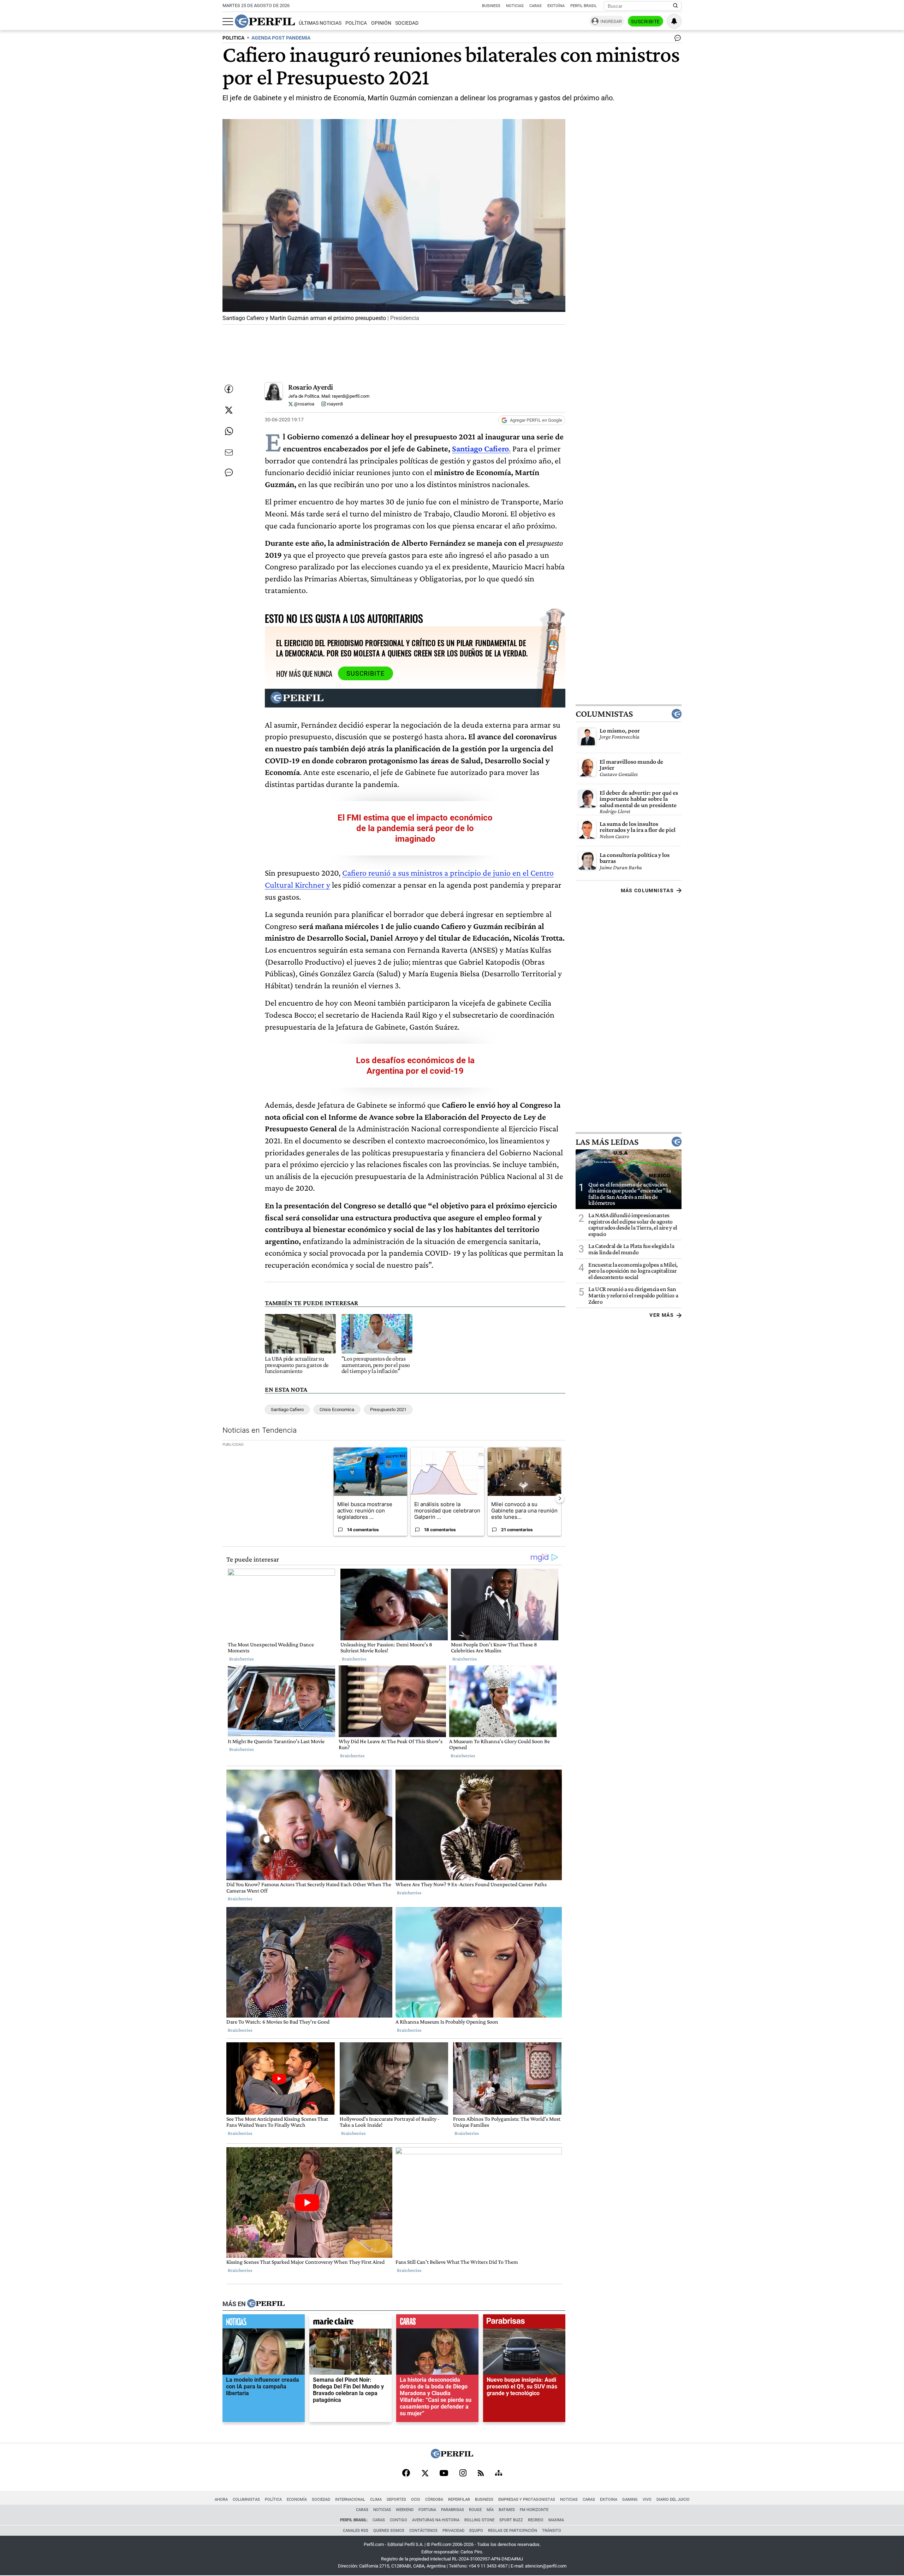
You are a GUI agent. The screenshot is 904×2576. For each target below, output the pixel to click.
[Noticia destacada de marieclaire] (350, 2323)
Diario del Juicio (673, 2500)
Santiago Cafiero (480, 448)
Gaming (630, 2500)
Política (356, 23)
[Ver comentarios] (676, 40)
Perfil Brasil (584, 6)
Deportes (396, 2500)
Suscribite (646, 22)
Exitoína (556, 6)
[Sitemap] (499, 2474)
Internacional (350, 2500)
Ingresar (611, 21)
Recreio (536, 2520)
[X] (425, 2474)
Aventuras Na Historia (436, 2520)
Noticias (515, 6)
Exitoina (609, 2500)
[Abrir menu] (228, 22)
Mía (490, 2510)
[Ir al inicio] (265, 21)
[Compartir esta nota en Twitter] (229, 410)
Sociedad (407, 23)
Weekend (405, 2510)
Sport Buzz (511, 2520)
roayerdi (334, 404)
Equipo (476, 2531)
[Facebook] (406, 2474)
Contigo (399, 2520)
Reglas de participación (513, 2531)
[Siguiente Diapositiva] (560, 1498)
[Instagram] (463, 2474)
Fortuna (427, 2510)
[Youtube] (444, 2474)
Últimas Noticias (320, 23)
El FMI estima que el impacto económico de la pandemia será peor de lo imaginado (415, 828)
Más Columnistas (647, 890)
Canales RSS (356, 2531)
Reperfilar (459, 2500)
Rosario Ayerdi (311, 387)
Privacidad (453, 2531)
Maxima (556, 2520)
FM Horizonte (534, 2510)
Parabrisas (453, 2510)
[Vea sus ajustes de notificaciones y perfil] (674, 21)
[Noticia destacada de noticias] (264, 2323)
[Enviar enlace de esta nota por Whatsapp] (229, 431)
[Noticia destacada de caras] (437, 2323)
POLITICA (233, 38)
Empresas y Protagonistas (527, 2500)
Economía (297, 2500)
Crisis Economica (337, 1410)
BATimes (507, 2510)
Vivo (647, 2500)
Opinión (381, 23)
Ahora (221, 2500)
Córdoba (434, 2500)
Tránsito (552, 2531)
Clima (376, 2500)
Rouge (475, 2510)
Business (491, 6)
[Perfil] (266, 2304)
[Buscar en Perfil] (676, 6)
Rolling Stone (479, 2520)
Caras (536, 6)
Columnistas (604, 713)
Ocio (416, 2500)
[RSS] (481, 2474)
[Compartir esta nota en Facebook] (229, 389)
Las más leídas (607, 1142)
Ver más (662, 1315)
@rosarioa (304, 404)
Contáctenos (423, 2531)
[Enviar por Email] (229, 452)
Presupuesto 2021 (388, 1410)
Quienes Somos (389, 2531)
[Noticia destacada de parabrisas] (524, 2323)
